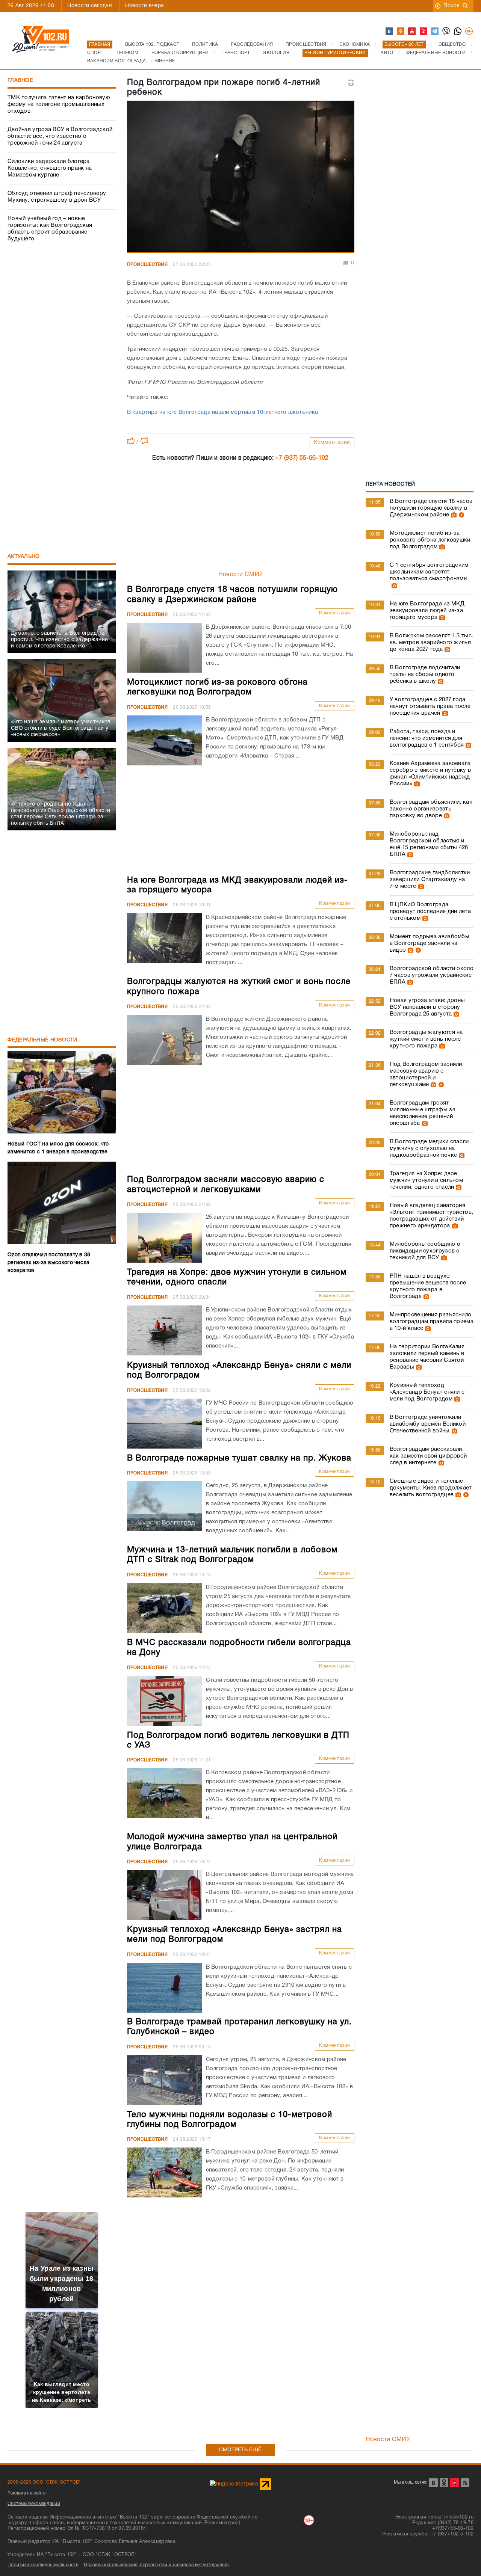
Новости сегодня (90, 6)
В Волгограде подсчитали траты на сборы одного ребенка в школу (425, 675)
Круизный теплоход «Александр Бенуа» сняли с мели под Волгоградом (427, 1392)
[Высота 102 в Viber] (446, 32)
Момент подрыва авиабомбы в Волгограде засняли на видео (430, 943)
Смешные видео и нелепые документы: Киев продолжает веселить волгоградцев (431, 1488)
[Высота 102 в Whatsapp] (458, 32)
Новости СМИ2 (241, 575)
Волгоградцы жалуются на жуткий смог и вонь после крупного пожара (426, 1039)
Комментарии (332, 443)
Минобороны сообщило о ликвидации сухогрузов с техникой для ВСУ (425, 1251)
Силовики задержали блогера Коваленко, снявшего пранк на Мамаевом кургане (50, 168)
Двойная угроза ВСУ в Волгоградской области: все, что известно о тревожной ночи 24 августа (60, 136)
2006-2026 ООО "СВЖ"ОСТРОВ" (44, 2482)
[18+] (469, 32)
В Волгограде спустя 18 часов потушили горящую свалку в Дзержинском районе (431, 508)
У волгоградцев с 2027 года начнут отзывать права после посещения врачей (430, 706)
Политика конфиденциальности (43, 2565)
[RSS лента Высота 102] (465, 2483)
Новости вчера (144, 6)
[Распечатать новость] (351, 83)
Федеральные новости (42, 1040)
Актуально (24, 557)
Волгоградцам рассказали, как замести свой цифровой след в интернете (428, 1456)
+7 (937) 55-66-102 (302, 458)
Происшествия (147, 265)
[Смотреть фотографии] (453, 515)
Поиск (452, 6)
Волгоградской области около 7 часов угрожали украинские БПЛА (432, 975)
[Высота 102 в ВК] (390, 32)
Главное (20, 81)
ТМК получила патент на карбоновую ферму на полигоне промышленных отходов (59, 104)
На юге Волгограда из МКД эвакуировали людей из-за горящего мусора (427, 611)
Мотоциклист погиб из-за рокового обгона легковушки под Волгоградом (430, 540)
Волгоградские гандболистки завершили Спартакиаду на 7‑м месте (430, 880)
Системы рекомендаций (34, 2504)
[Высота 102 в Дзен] (424, 32)
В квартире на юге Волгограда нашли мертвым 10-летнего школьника (223, 412)
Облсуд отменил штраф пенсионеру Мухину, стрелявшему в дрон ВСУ (57, 197)
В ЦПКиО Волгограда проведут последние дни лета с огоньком (430, 911)
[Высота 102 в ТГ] (435, 32)
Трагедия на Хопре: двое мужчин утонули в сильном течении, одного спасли (426, 1180)
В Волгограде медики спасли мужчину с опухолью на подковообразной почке (429, 1148)
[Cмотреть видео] (461, 515)
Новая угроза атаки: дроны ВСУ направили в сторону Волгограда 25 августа (427, 1007)
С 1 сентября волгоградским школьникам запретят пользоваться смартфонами (429, 572)
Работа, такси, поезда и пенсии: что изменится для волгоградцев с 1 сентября (427, 738)
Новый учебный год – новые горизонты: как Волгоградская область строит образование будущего (50, 229)
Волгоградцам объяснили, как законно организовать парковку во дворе (431, 809)
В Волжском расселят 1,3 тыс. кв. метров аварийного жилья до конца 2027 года (431, 643)
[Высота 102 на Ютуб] (412, 32)
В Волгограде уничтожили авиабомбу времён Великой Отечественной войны (428, 1424)
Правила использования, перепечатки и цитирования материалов (156, 2565)
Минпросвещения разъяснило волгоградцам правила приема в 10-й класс (432, 1322)
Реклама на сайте (27, 2493)
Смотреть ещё (240, 2450)
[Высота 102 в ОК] (401, 32)
